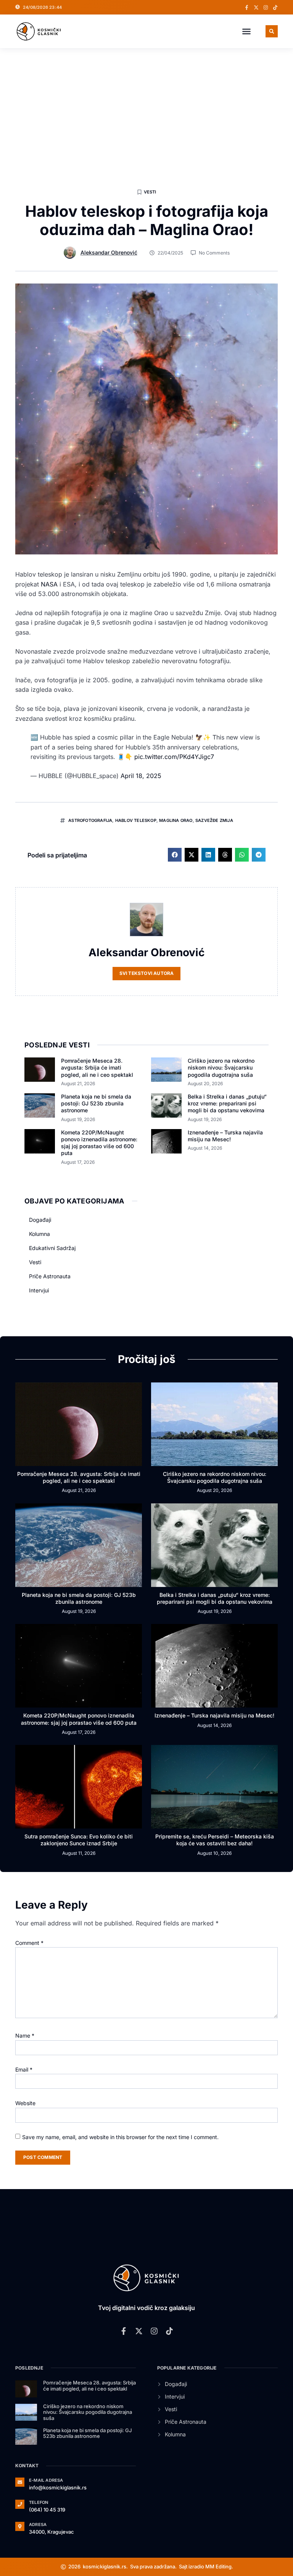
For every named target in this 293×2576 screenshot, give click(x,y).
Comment (29, 1943)
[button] (246, 31)
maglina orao (176, 820)
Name (25, 2036)
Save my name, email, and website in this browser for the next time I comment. (120, 2137)
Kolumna (39, 1234)
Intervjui (39, 1290)
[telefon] (20, 2504)
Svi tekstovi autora (147, 973)
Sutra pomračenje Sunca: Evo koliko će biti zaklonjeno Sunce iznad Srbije (79, 1840)
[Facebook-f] (247, 7)
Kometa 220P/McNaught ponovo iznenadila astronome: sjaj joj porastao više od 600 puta (99, 1143)
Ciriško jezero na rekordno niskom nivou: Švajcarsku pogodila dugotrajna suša (221, 1067)
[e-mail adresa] (20, 2482)
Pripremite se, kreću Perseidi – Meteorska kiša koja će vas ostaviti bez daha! (215, 1840)
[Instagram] (266, 7)
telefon (39, 2502)
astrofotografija (90, 820)
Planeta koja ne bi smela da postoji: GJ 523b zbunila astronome (96, 1103)
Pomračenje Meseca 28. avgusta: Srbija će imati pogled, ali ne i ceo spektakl (97, 1067)
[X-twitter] (256, 7)
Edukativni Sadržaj (52, 1248)
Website (25, 2103)
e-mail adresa (46, 2480)
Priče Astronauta (50, 1276)
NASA (49, 584)
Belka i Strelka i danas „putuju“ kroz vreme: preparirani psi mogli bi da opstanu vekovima (227, 1103)
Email (24, 2069)
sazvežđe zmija (214, 820)
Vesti (150, 192)
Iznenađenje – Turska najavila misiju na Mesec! (225, 1136)
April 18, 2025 (141, 776)
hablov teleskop (136, 820)
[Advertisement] (146, 105)
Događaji (40, 1220)
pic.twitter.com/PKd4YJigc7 (174, 757)
